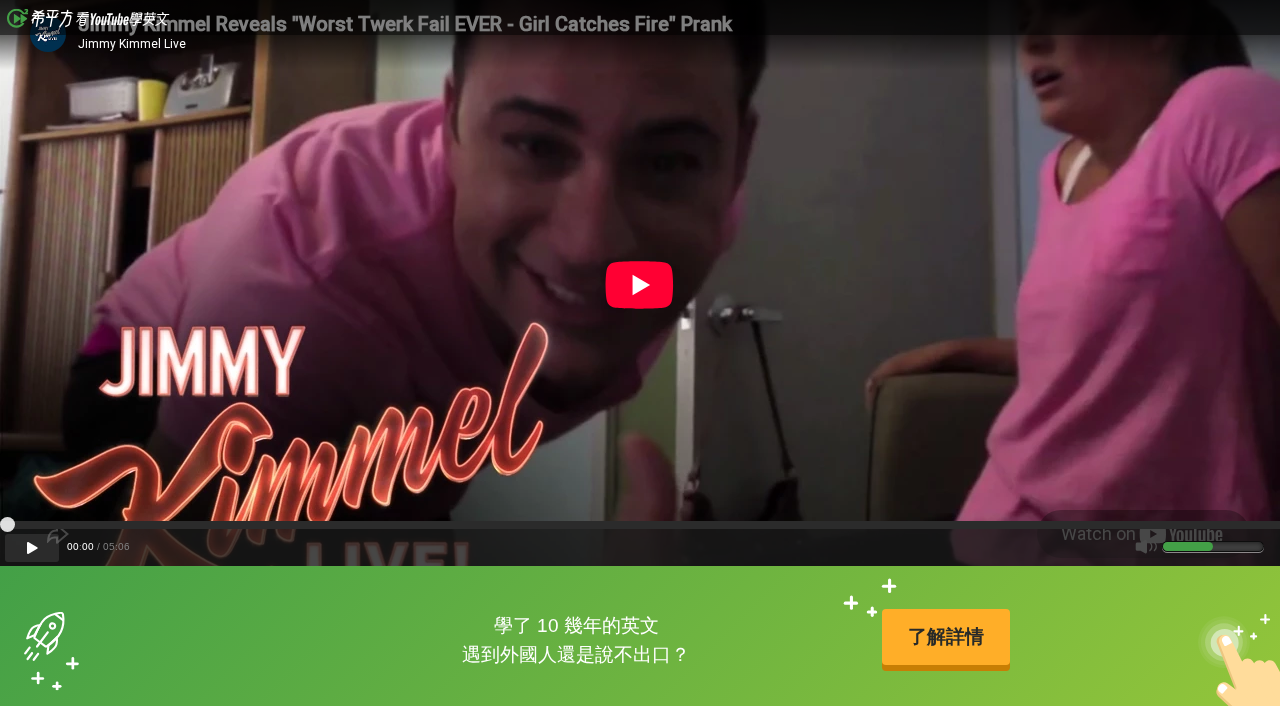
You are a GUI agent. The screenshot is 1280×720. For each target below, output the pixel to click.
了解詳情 (946, 636)
